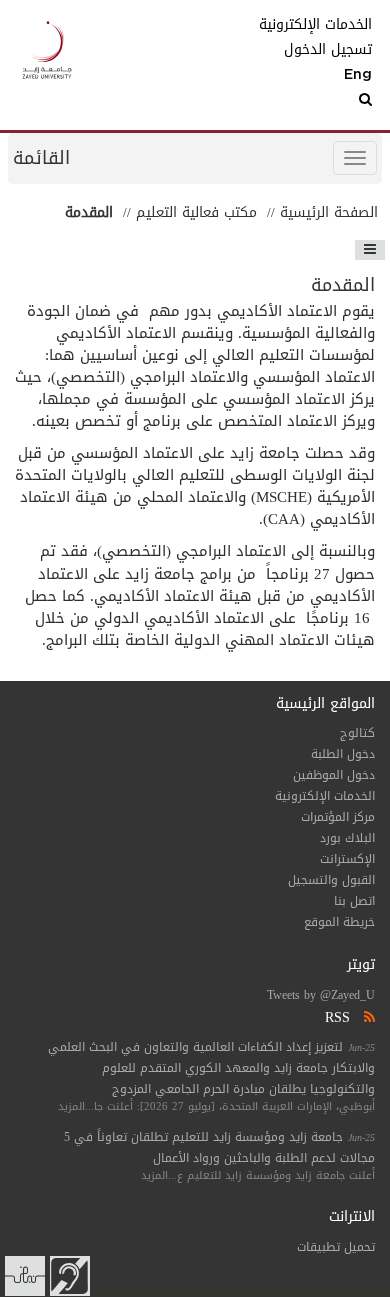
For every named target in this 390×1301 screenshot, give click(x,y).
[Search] (328, 100)
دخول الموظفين (334, 775)
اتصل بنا (354, 901)
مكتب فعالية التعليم (196, 212)
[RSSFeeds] (367, 1017)
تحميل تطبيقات (336, 1247)
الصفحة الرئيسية (329, 212)
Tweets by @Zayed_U (321, 995)
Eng (358, 75)
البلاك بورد (347, 838)
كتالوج (357, 733)
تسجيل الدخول (328, 50)
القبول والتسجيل (331, 880)
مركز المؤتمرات (338, 817)
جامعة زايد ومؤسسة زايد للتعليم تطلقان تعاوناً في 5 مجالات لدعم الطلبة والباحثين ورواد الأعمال (219, 1147)
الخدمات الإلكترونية (328, 25)
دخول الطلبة (343, 754)
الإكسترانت (347, 859)
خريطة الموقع (339, 922)
